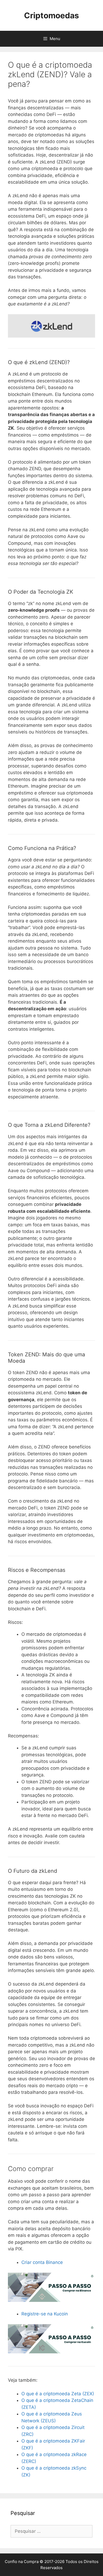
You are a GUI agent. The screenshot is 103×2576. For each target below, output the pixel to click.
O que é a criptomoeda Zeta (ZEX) (58, 2394)
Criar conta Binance (42, 2262)
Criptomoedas (51, 15)
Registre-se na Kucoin (45, 2314)
